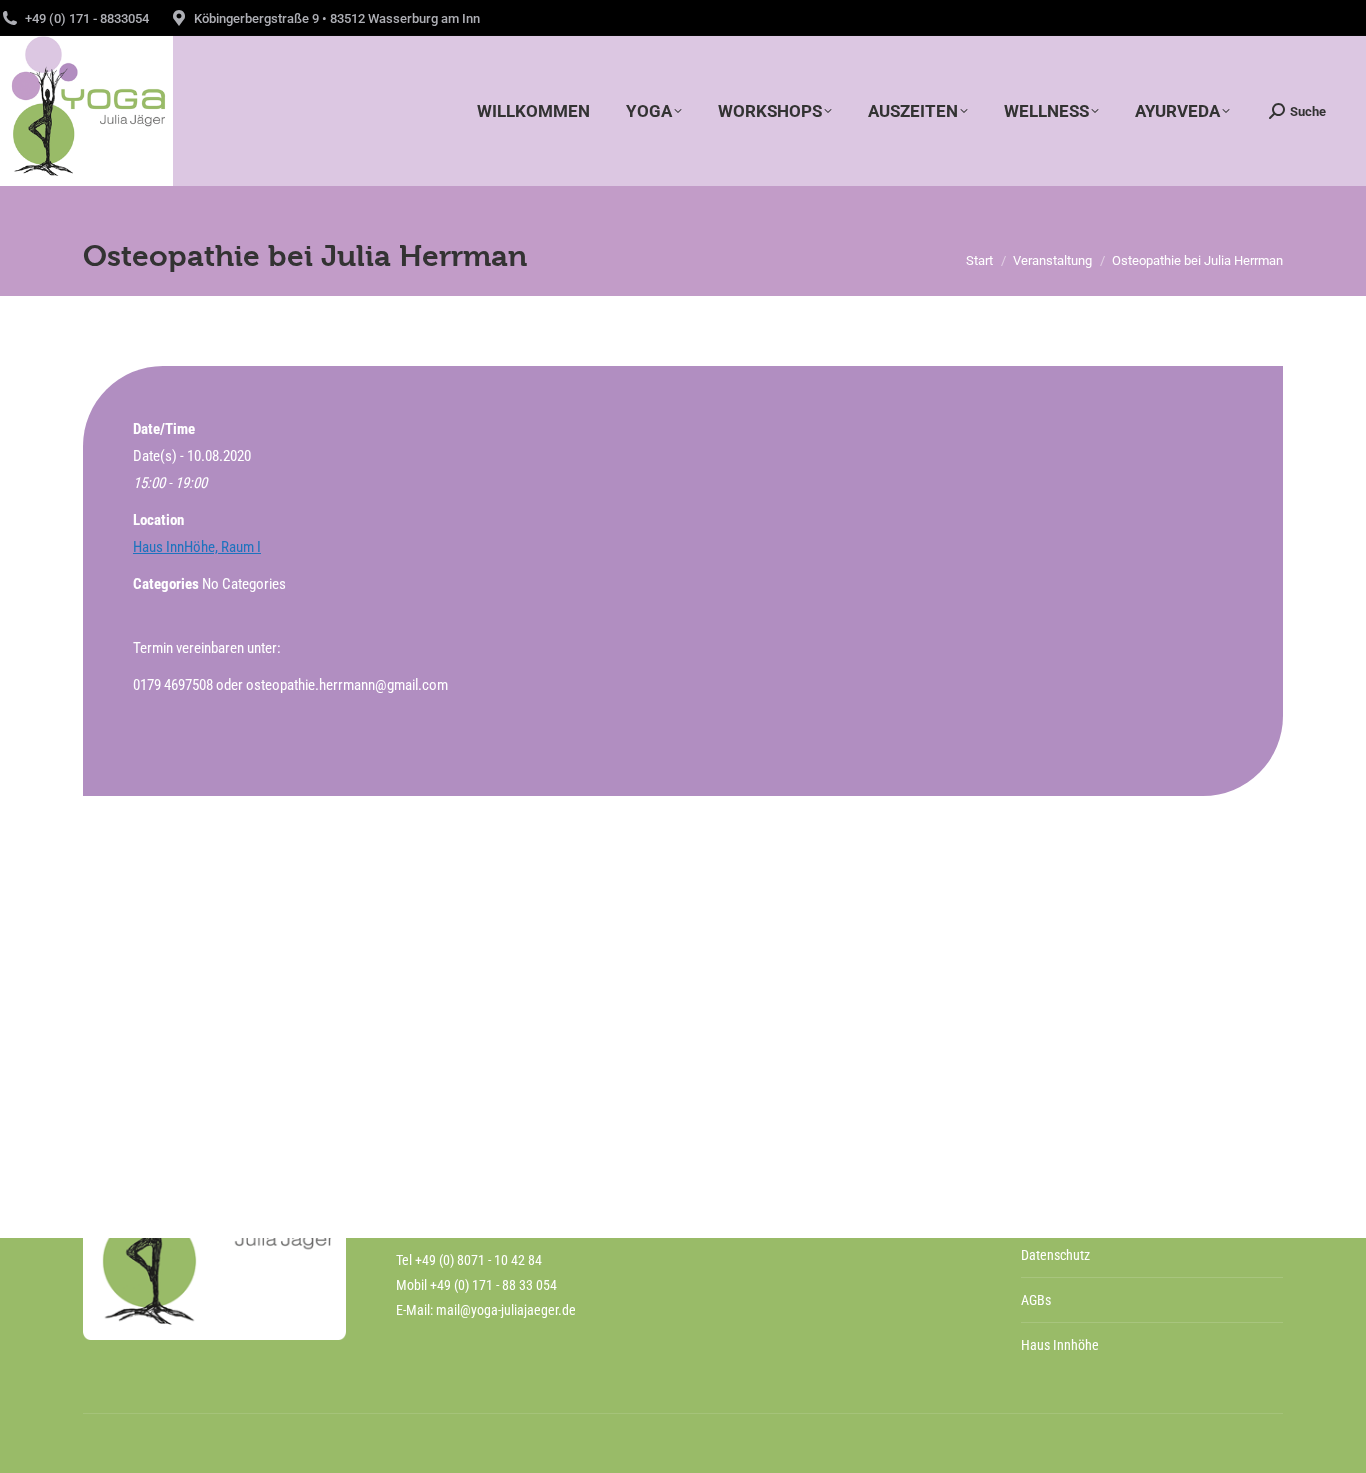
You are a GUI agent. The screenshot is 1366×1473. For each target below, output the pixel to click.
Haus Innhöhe (1060, 1345)
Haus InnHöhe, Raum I (197, 547)
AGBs (1036, 1300)
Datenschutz (1055, 1255)
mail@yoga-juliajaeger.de (506, 1310)
